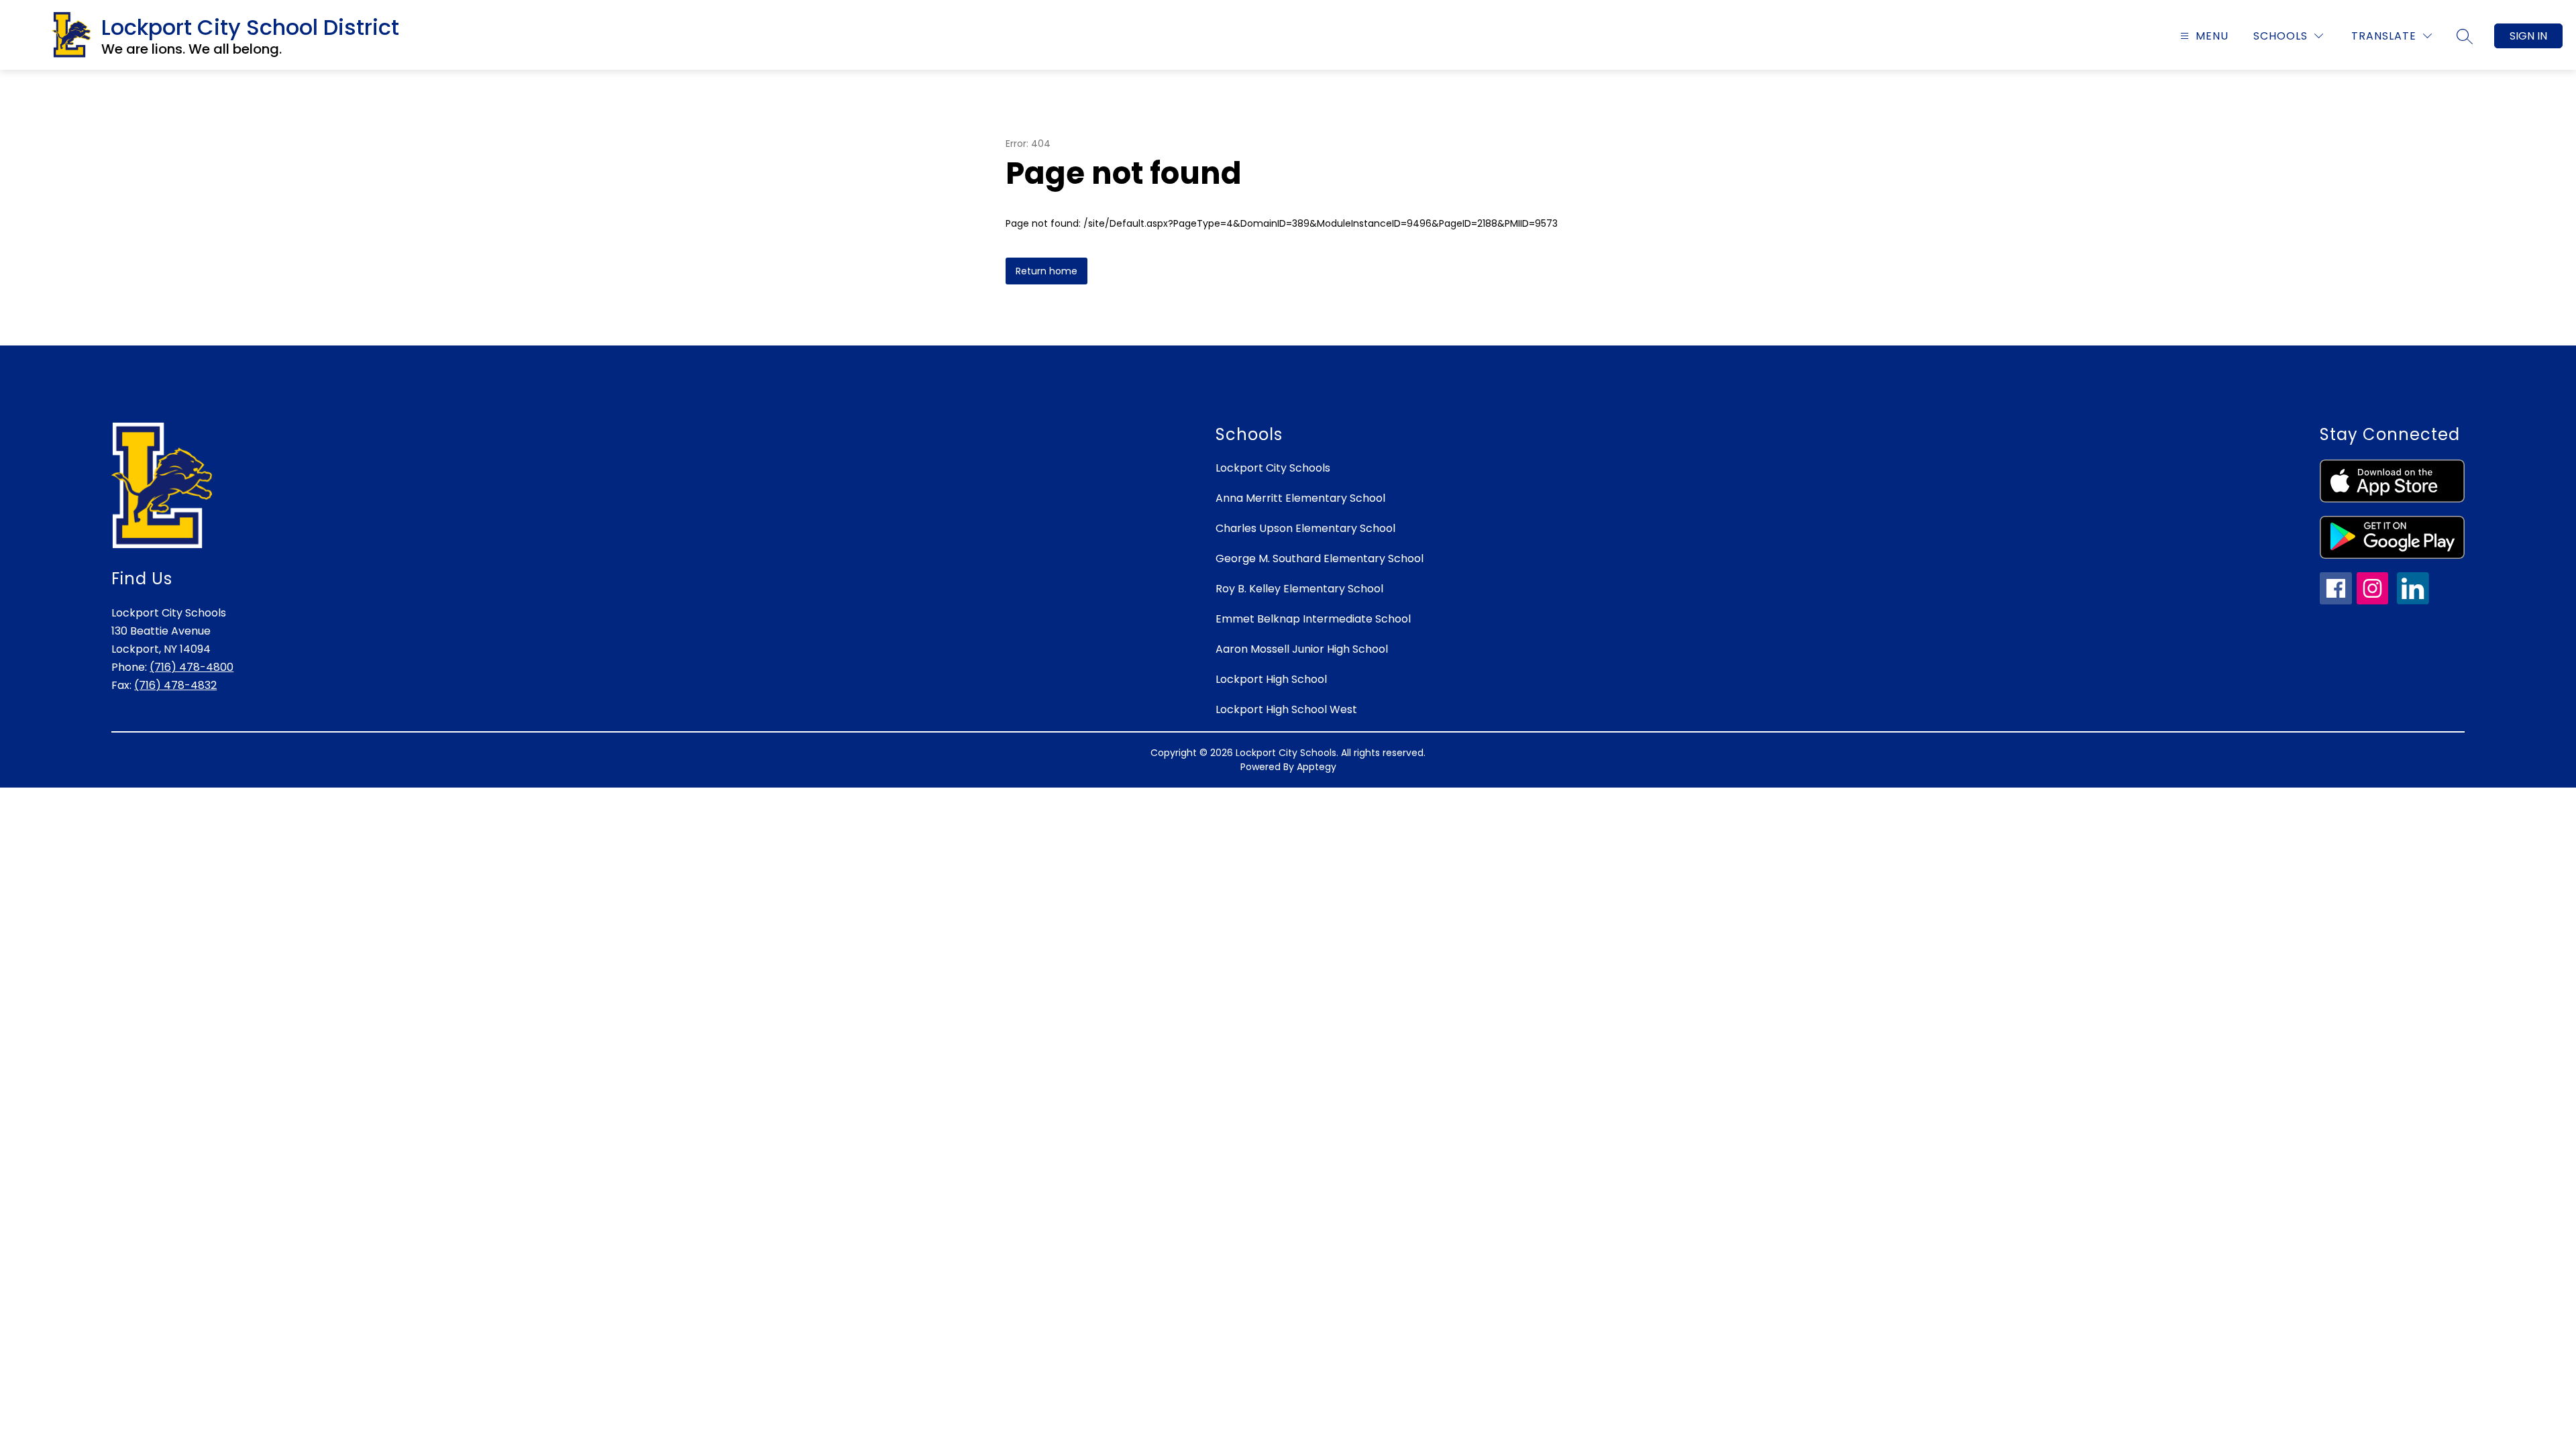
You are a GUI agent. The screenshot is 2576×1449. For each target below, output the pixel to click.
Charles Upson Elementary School (1305, 528)
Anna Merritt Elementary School (1300, 498)
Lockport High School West (1286, 709)
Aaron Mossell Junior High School (1302, 649)
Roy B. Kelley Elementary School (1299, 589)
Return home (1046, 271)
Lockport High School (1271, 679)
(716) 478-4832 (175, 685)
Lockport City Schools (1273, 468)
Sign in (2528, 36)
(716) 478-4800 (192, 667)
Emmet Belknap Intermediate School (1313, 619)
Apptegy (1317, 767)
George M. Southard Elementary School (1320, 558)
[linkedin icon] (2413, 601)
